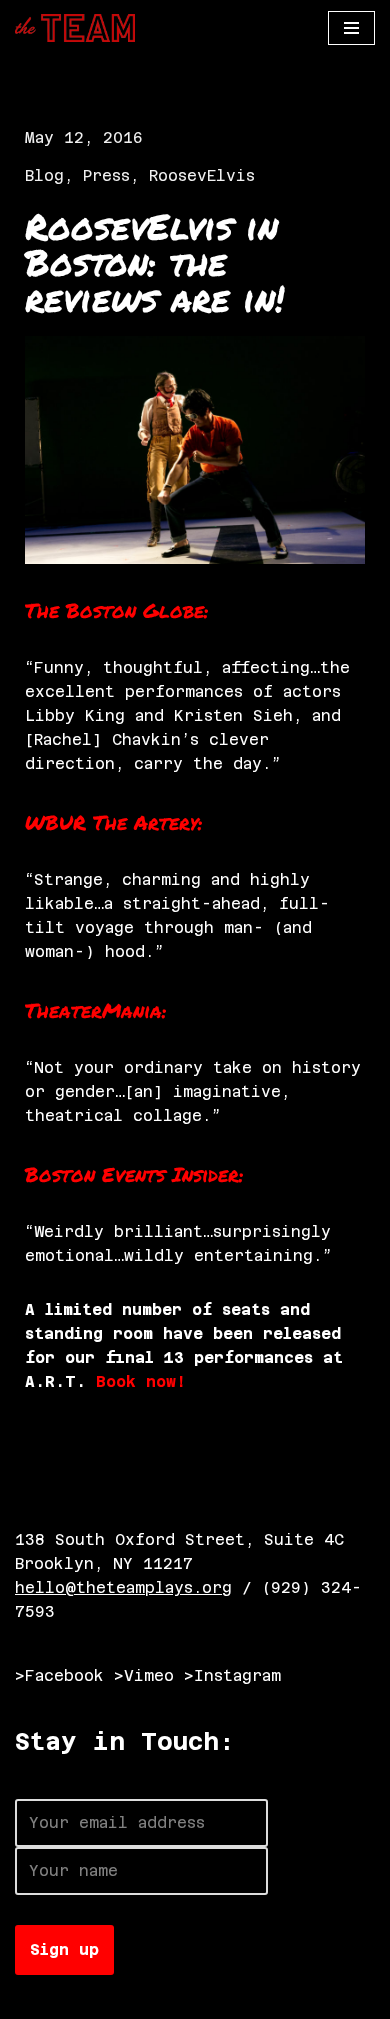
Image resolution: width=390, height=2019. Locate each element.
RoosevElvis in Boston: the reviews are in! (154, 261)
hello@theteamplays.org (123, 1587)
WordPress (237, 1998)
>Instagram (232, 1675)
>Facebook (59, 1675)
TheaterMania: (96, 1010)
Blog (44, 175)
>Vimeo (144, 1675)
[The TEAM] (75, 28)
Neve (35, 1998)
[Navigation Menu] (351, 28)
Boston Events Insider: (134, 1174)
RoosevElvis (202, 175)
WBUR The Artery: (114, 822)
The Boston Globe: (117, 610)
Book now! (141, 1381)
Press (106, 175)
